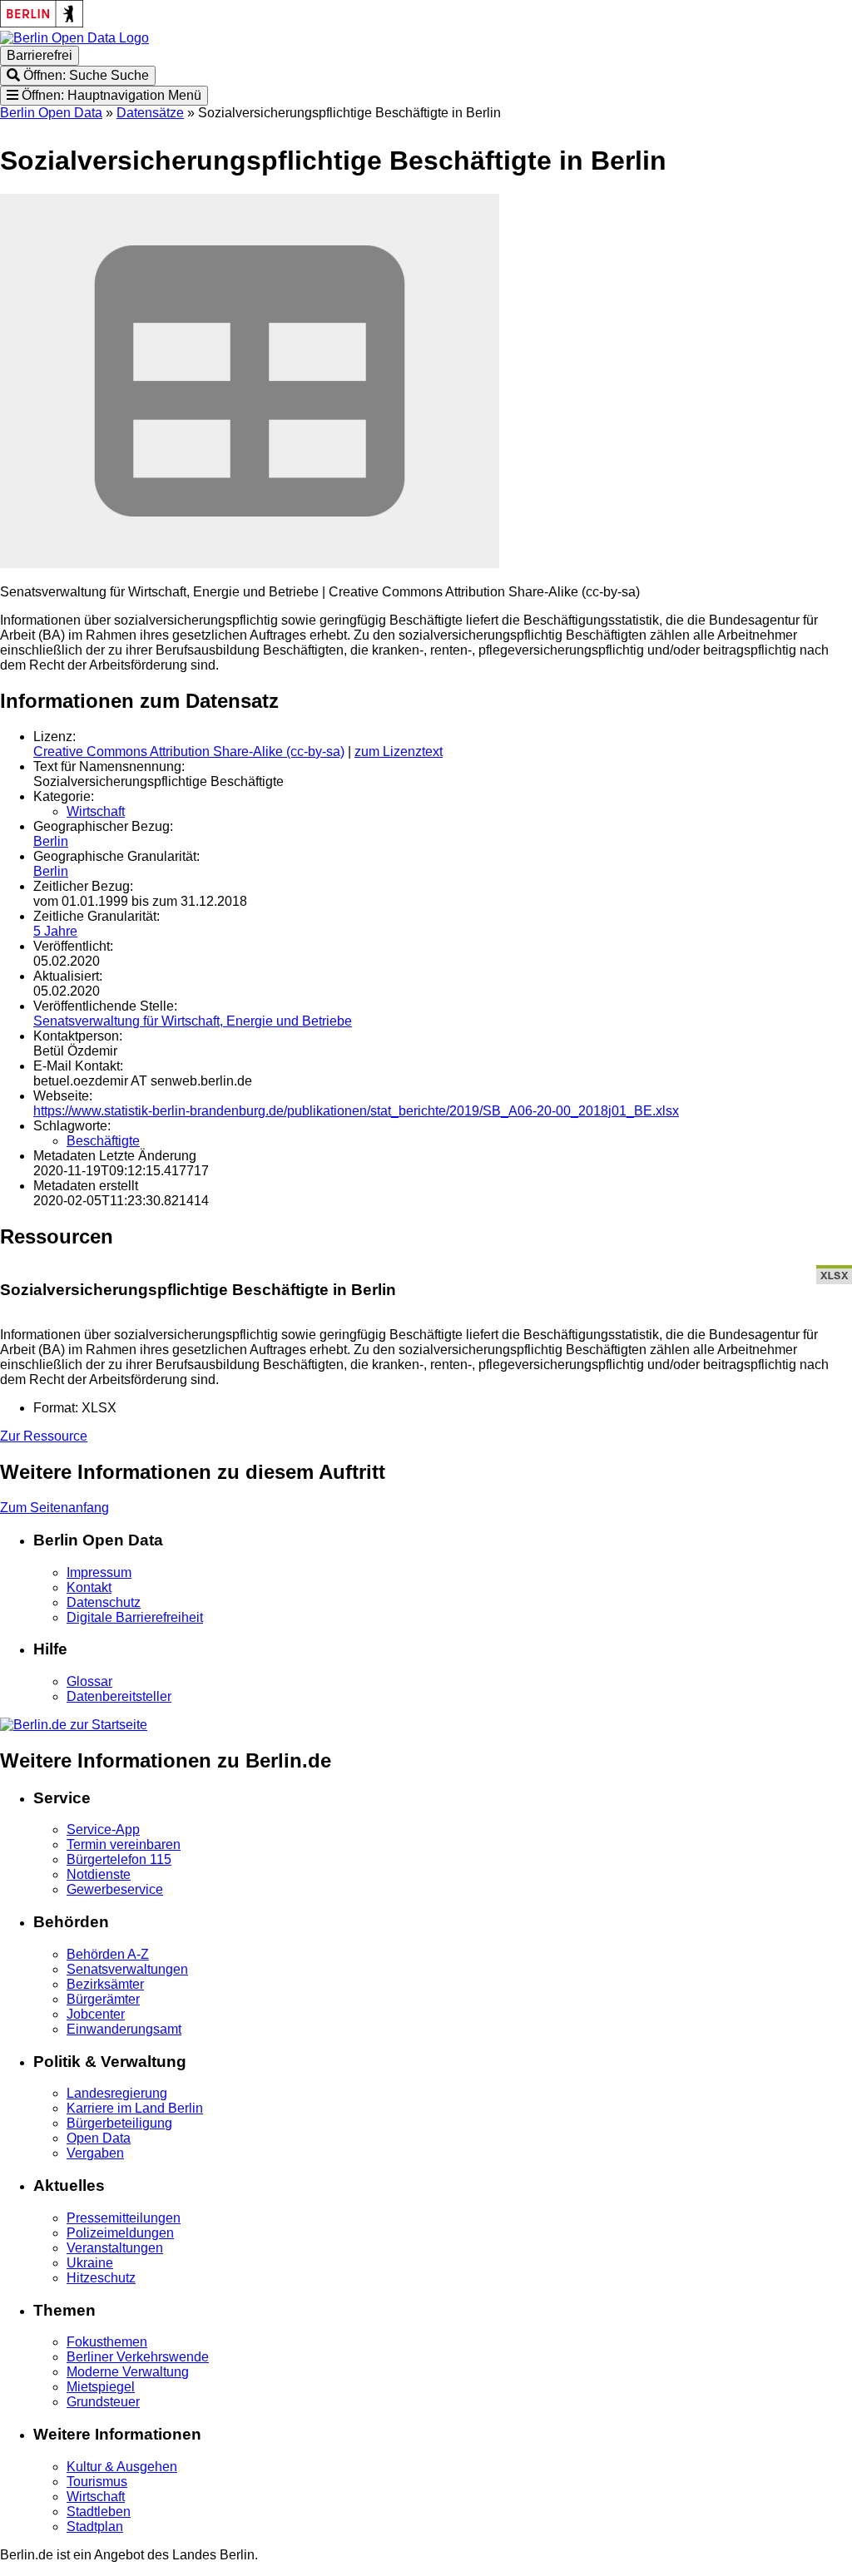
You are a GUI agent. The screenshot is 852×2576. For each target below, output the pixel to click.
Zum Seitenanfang (54, 1508)
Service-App (103, 1829)
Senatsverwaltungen (127, 1969)
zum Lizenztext (399, 752)
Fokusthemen (107, 2342)
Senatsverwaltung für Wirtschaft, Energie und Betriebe (193, 1021)
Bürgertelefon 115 (119, 1859)
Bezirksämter (105, 1984)
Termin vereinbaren (124, 1844)
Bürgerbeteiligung (119, 2123)
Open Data (99, 2138)
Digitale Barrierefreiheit (135, 1617)
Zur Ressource (44, 1436)
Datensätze (150, 113)
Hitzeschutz (101, 2278)
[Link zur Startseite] (74, 38)
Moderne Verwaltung (128, 2372)
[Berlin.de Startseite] (74, 1725)
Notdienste (99, 1874)
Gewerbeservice (115, 1889)
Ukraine (90, 2263)
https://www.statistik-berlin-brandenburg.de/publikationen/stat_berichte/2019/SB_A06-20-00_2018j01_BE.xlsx (356, 1111)
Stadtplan (95, 2527)
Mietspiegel (101, 2387)
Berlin (51, 841)
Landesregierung (117, 2093)
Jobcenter (96, 2014)
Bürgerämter (103, 1999)
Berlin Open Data (51, 113)
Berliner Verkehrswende (138, 2357)
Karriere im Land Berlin (135, 2108)
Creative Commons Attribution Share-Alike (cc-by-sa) (189, 752)
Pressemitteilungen (124, 2218)
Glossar (89, 1681)
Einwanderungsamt (124, 2029)
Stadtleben (99, 2512)
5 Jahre (55, 931)
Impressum (99, 1572)
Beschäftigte (103, 1141)
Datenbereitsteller (119, 1696)
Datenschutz (104, 1602)
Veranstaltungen (115, 2248)
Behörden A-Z (108, 1954)
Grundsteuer (103, 2402)
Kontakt (89, 1587)
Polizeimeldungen (120, 2233)
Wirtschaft (96, 811)
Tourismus (97, 2482)
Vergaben (95, 2153)
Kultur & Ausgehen (122, 2467)
